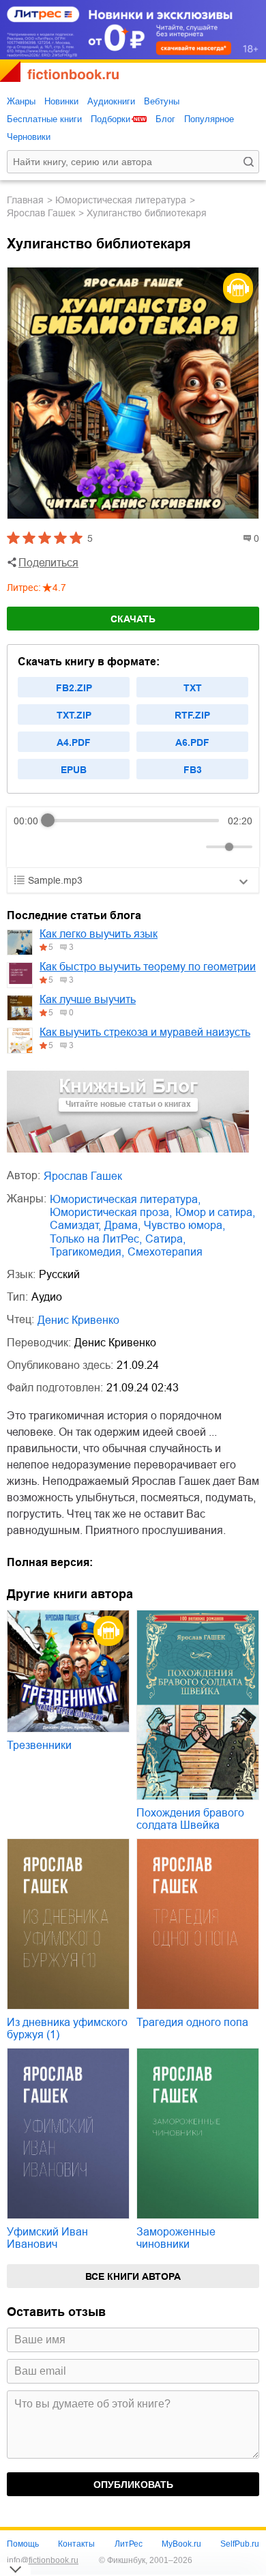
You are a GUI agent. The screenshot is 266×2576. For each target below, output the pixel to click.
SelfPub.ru (240, 2544)
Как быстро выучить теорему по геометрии (148, 967)
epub (74, 770)
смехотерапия (165, 1252)
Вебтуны (162, 101)
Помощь (23, 2544)
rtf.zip (192, 715)
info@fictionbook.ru (43, 2560)
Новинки (61, 101)
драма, (122, 1225)
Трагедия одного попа (192, 2022)
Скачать (133, 619)
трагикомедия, (87, 1252)
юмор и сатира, (215, 1212)
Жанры (21, 101)
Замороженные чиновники (176, 2238)
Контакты (76, 2544)
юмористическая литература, (125, 1199)
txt (193, 688)
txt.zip (74, 715)
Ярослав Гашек (41, 213)
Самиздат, (75, 1225)
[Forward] (87, 846)
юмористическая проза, (111, 1212)
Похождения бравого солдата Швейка (190, 1819)
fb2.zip (74, 688)
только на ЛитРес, (96, 1239)
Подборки (110, 119)
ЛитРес (129, 2544)
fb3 (193, 770)
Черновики (29, 137)
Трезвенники (39, 1745)
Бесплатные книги (44, 119)
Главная (25, 200)
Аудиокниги (111, 101)
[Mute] (193, 847)
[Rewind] (28, 846)
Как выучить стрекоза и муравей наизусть (145, 1032)
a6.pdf (192, 742)
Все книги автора (133, 2276)
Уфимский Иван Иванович (47, 2238)
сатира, (165, 1239)
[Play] (57, 847)
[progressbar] (133, 821)
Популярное (209, 119)
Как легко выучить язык (99, 934)
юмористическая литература (121, 200)
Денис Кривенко (78, 1320)
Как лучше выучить (88, 999)
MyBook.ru (181, 2544)
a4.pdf (74, 742)
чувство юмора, (184, 1225)
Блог (165, 119)
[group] (133, 837)
